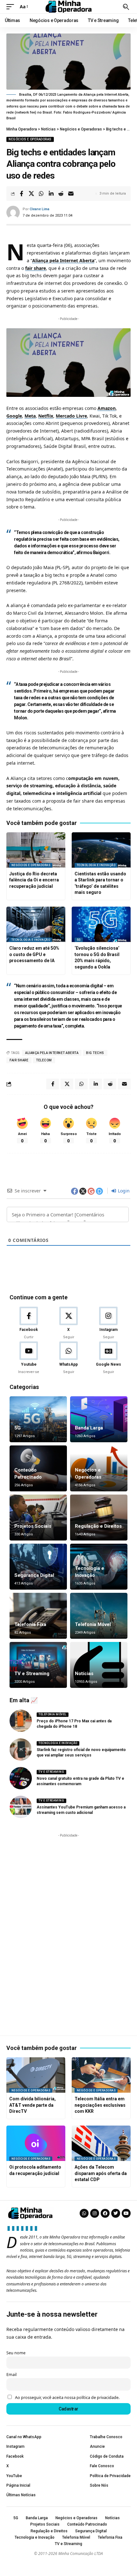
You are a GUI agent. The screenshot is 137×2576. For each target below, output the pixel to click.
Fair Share (19, 1060)
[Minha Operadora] (68, 7)
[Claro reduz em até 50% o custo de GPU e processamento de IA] (36, 924)
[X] (68, 1323)
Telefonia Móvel (93, 1624)
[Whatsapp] (84, 2213)
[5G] (38, 1419)
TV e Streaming (32, 1674)
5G (79, 940)
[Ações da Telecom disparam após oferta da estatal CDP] (101, 2143)
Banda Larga (89, 1428)
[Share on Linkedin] (51, 194)
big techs (95, 1053)
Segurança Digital (34, 1575)
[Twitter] (116, 2213)
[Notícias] (99, 1665)
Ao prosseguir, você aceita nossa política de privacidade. (67, 2398)
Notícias (84, 1674)
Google (14, 416)
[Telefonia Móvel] (99, 1616)
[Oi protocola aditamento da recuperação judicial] (36, 2143)
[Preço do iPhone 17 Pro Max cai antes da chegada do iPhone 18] (21, 1721)
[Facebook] (29, 1323)
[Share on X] (31, 194)
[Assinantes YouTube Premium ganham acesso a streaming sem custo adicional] (21, 1807)
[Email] (71, 194)
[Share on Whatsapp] (41, 194)
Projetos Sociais (33, 1526)
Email (11, 2375)
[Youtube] (29, 1358)
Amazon (107, 408)
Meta (30, 416)
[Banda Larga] (99, 1419)
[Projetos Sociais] (38, 1518)
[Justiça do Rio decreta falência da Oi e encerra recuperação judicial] (36, 850)
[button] (12, 7)
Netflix (46, 416)
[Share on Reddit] (61, 194)
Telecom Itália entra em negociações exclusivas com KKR (100, 2105)
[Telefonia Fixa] (38, 1616)
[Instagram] (108, 1323)
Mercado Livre (71, 416)
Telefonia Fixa (30, 1624)
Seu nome (16, 2353)
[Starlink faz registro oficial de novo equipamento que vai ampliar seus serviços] (21, 1749)
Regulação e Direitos (98, 1526)
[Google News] (108, 1358)
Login (123, 1191)
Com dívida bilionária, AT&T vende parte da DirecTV (32, 2105)
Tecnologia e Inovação (96, 865)
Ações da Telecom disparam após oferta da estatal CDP (101, 2173)
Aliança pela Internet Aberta (63, 260)
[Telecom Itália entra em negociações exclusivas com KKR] (101, 2075)
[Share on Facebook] (21, 194)
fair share (36, 268)
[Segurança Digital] (38, 1567)
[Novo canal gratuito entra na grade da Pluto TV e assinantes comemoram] (21, 1778)
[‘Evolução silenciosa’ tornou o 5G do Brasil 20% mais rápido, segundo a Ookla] (101, 924)
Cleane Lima (40, 209)
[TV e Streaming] (38, 1665)
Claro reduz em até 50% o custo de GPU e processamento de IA (34, 954)
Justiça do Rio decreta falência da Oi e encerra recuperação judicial (34, 880)
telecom (44, 1060)
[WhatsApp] (68, 1358)
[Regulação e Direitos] (99, 1518)
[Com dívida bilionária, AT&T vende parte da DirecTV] (36, 2075)
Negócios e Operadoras (30, 139)
